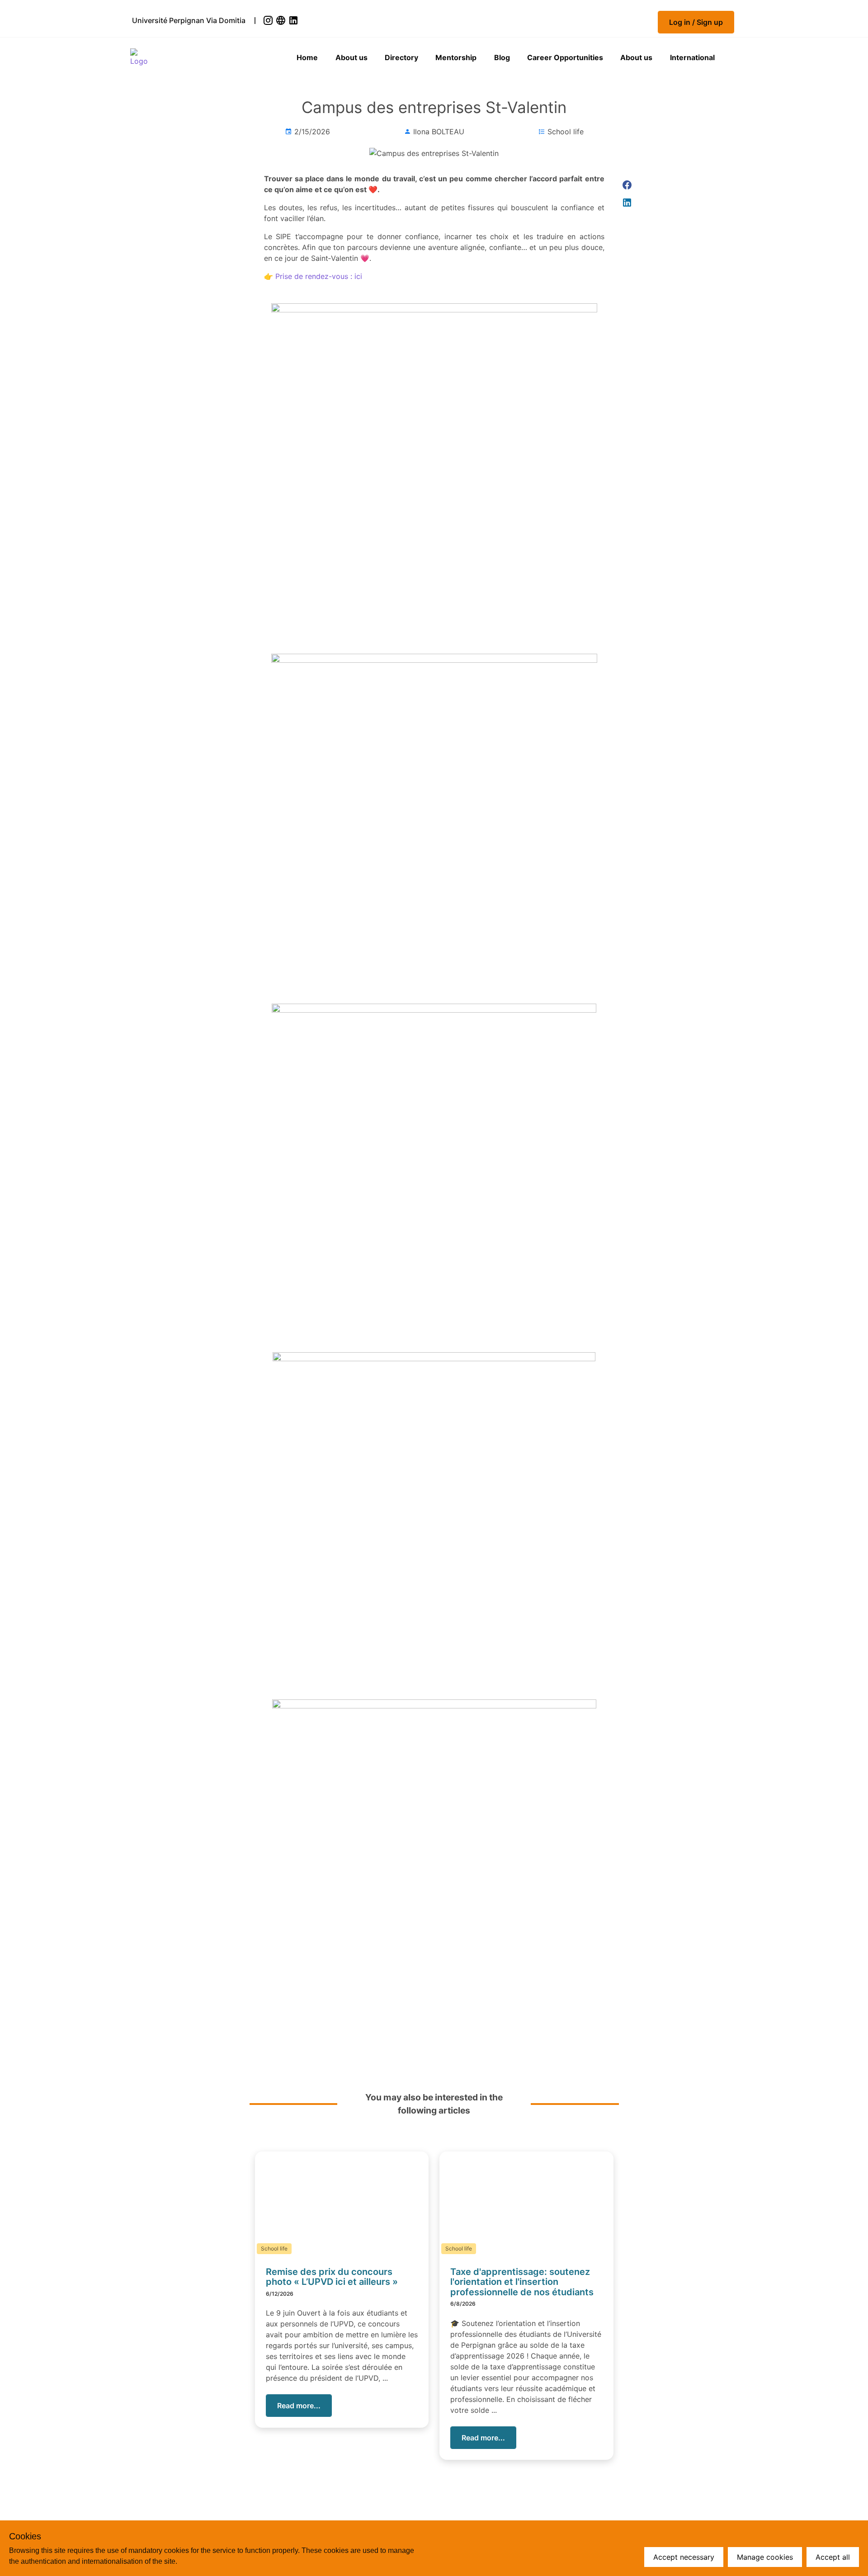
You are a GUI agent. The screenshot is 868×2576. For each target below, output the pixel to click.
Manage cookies (765, 2557)
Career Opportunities (565, 57)
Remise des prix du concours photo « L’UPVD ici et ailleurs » (332, 2277)
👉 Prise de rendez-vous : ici (313, 276)
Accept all (833, 2557)
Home (307, 57)
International (692, 57)
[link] (269, 20)
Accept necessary (684, 2557)
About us (351, 57)
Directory (401, 57)
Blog (502, 57)
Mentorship (456, 57)
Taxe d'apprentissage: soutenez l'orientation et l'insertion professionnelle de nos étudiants (522, 2282)
